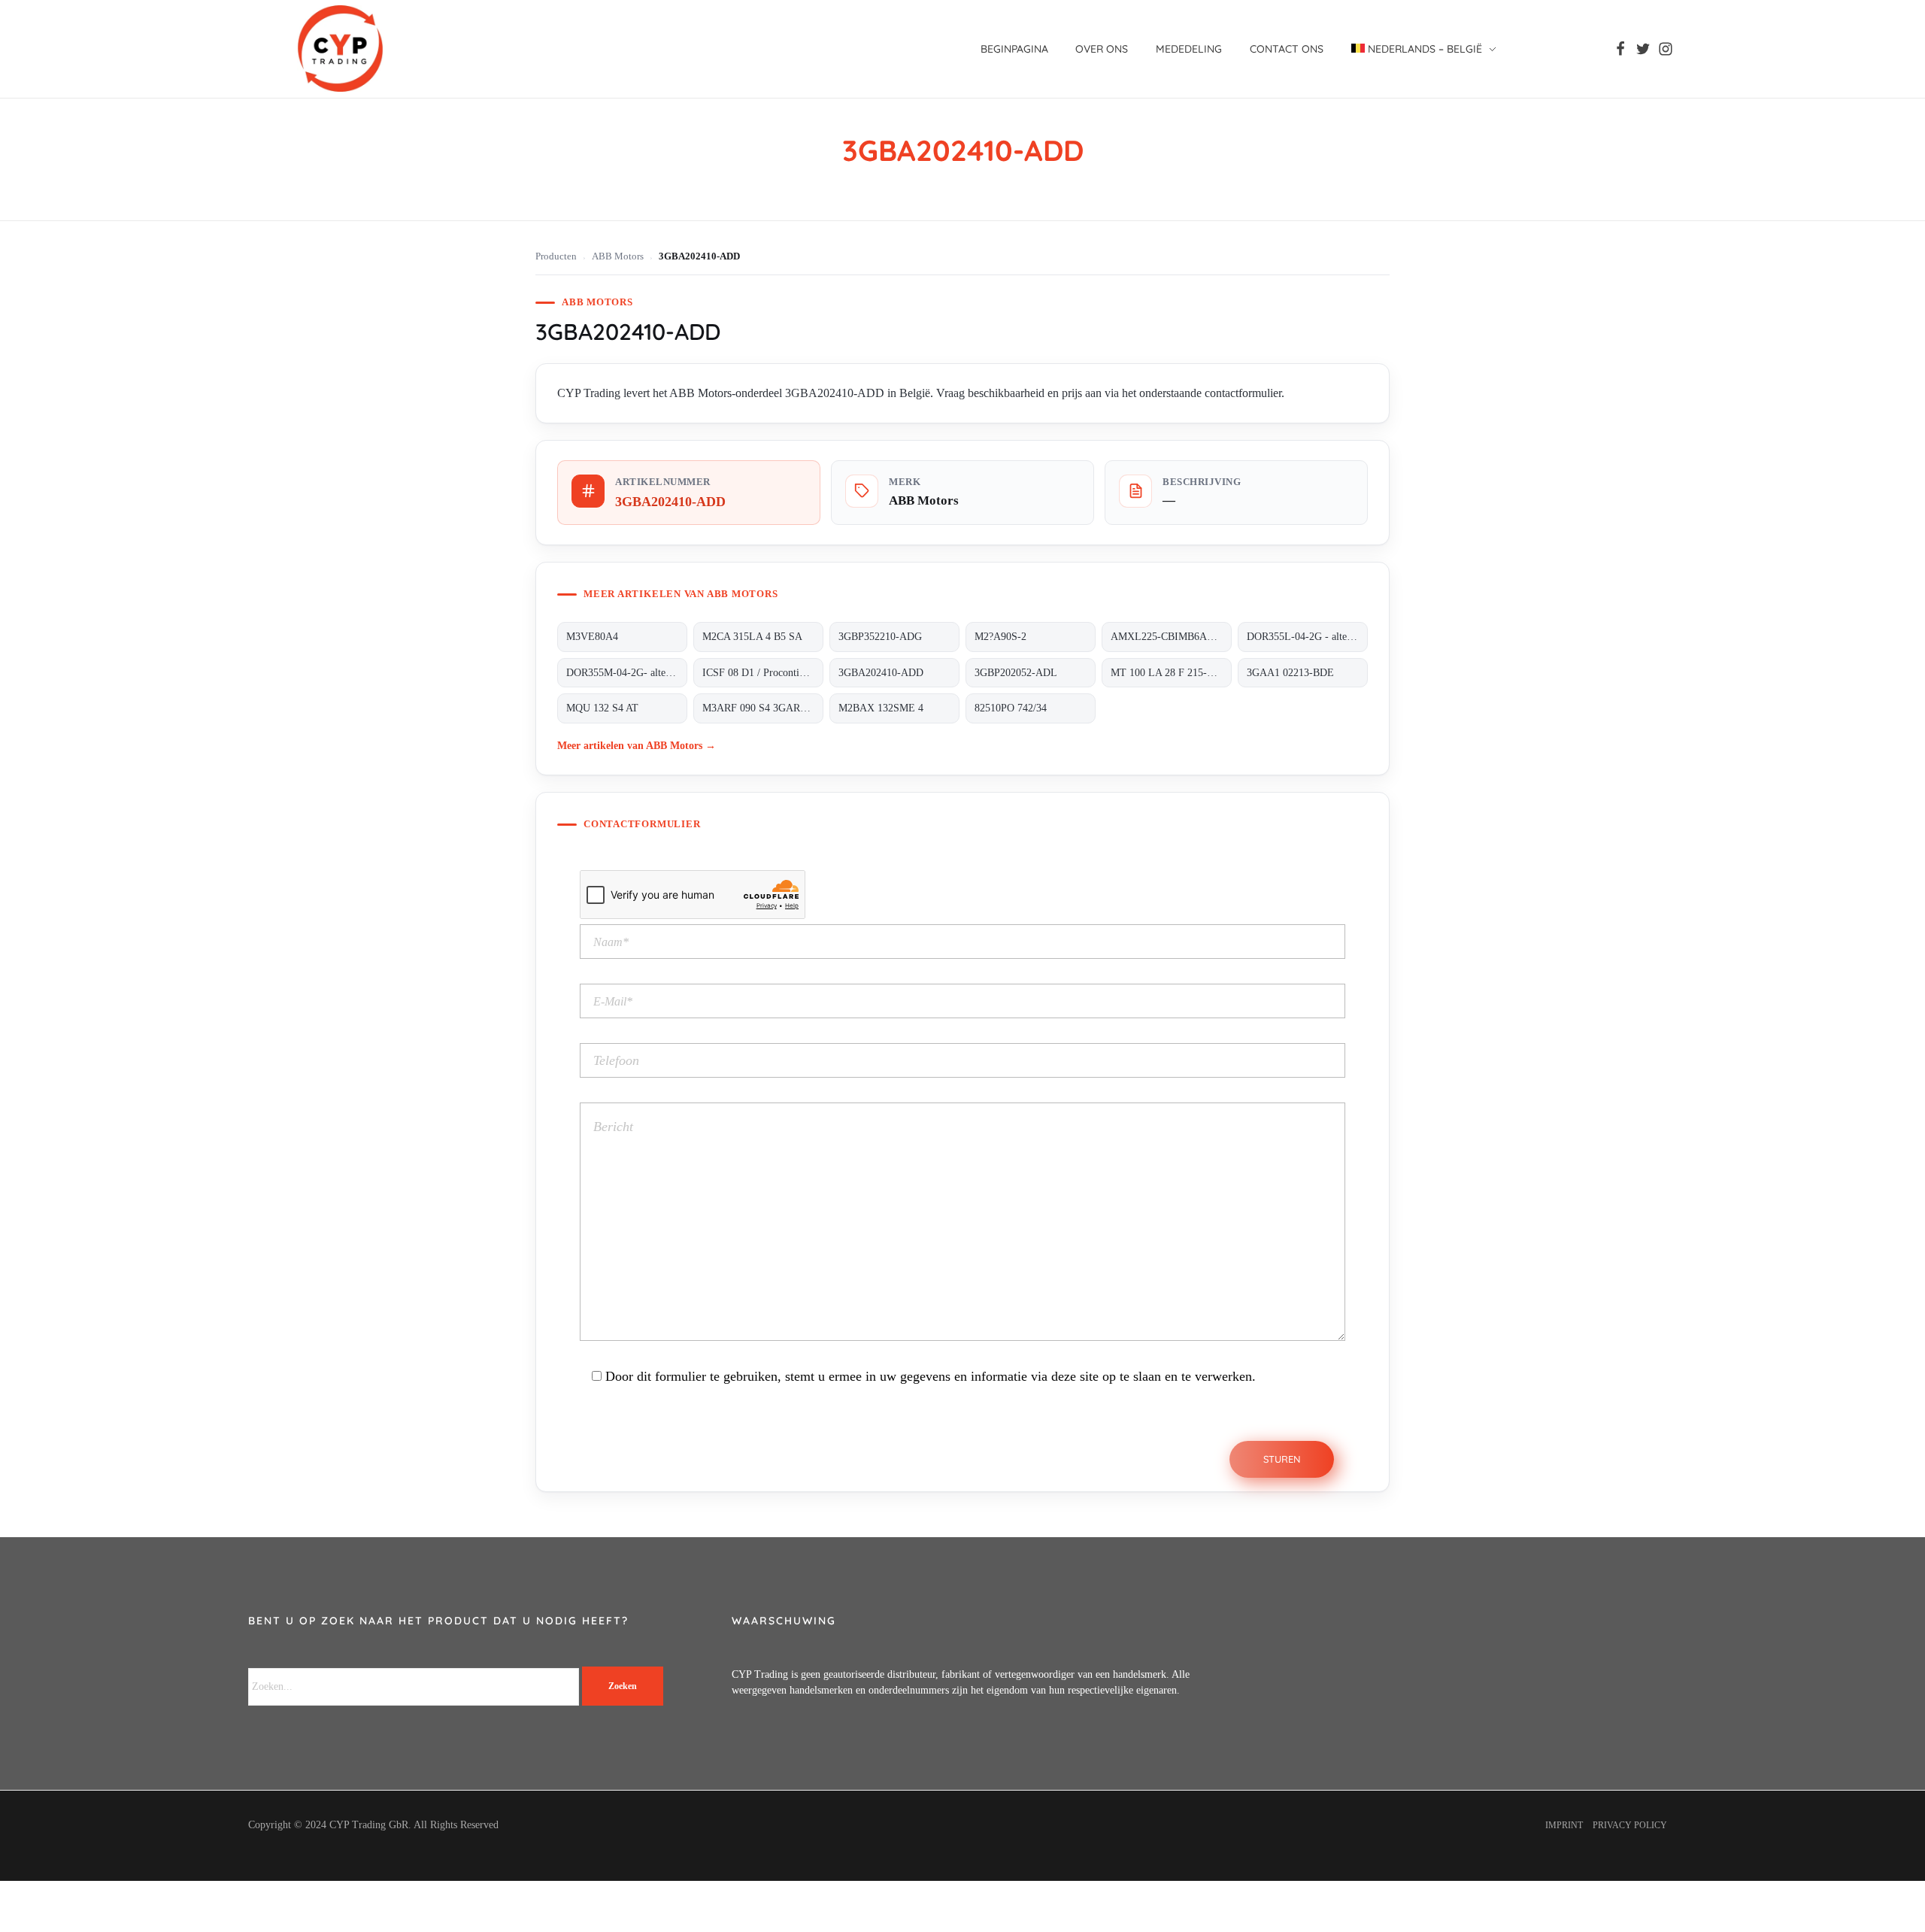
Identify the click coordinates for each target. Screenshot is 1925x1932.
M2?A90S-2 (1000, 637)
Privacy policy (1630, 1825)
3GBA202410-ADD (881, 673)
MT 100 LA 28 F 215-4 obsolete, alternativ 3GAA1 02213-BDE (1171, 673)
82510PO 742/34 (1011, 708)
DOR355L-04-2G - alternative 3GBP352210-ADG (1307, 637)
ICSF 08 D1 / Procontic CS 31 (763, 673)
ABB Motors (618, 256)
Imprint (1564, 1825)
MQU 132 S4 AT (602, 708)
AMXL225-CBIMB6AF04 (1167, 637)
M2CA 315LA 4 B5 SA (752, 637)
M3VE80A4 (592, 637)
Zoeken (623, 1686)
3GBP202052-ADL (1016, 673)
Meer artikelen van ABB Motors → (637, 745)
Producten (556, 256)
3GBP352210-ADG (880, 637)
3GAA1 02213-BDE (1290, 673)
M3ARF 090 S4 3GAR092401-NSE (763, 708)
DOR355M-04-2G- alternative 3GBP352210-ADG (627, 673)
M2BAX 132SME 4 (881, 708)
